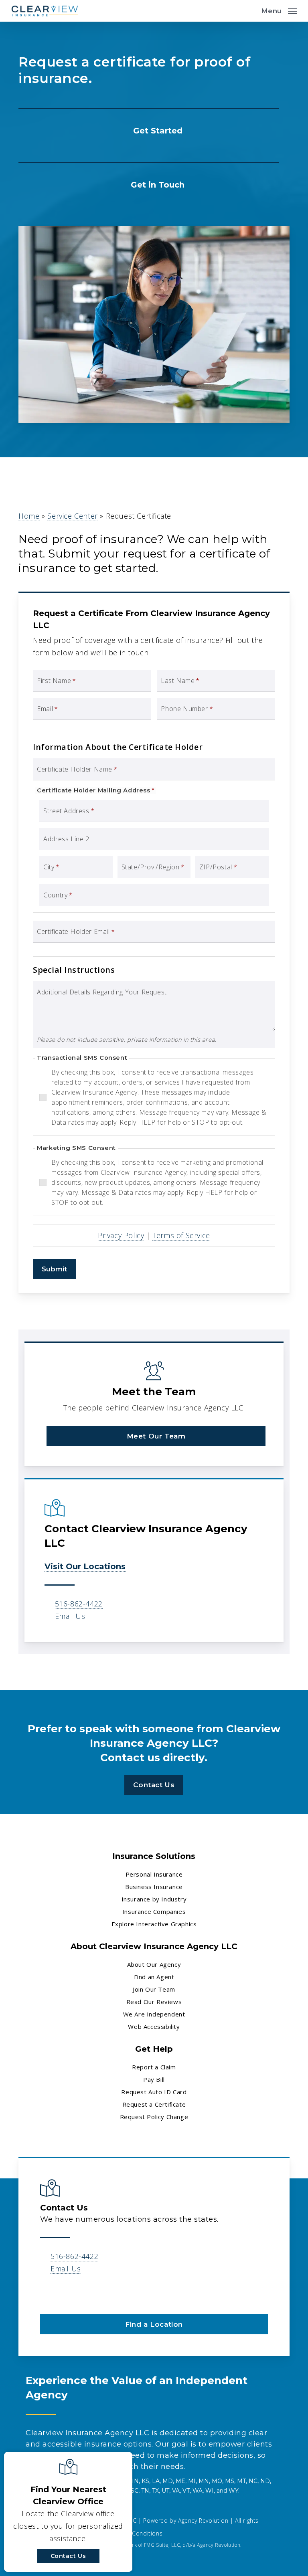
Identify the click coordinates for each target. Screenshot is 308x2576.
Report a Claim (154, 2067)
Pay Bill (154, 2079)
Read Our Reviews (154, 2002)
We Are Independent (154, 2014)
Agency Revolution (203, 2520)
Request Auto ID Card (154, 2092)
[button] (279, 10)
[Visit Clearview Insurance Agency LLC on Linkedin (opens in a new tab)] (48, 2292)
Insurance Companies (154, 1911)
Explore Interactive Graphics (154, 1924)
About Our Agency (154, 1964)
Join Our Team (154, 1989)
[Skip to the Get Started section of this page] (149, 129)
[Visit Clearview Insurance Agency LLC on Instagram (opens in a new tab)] (65, 2292)
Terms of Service (181, 1235)
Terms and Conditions (131, 2533)
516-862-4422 (79, 1604)
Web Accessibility (154, 2026)
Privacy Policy (121, 1235)
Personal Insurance (154, 1874)
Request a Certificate (154, 2104)
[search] (249, 11)
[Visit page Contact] (149, 184)
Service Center (72, 516)
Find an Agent (154, 1977)
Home (29, 516)
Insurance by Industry (154, 1899)
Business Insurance (154, 1887)
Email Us (70, 1616)
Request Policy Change (154, 2117)
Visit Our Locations (85, 1566)
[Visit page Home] (45, 11)
